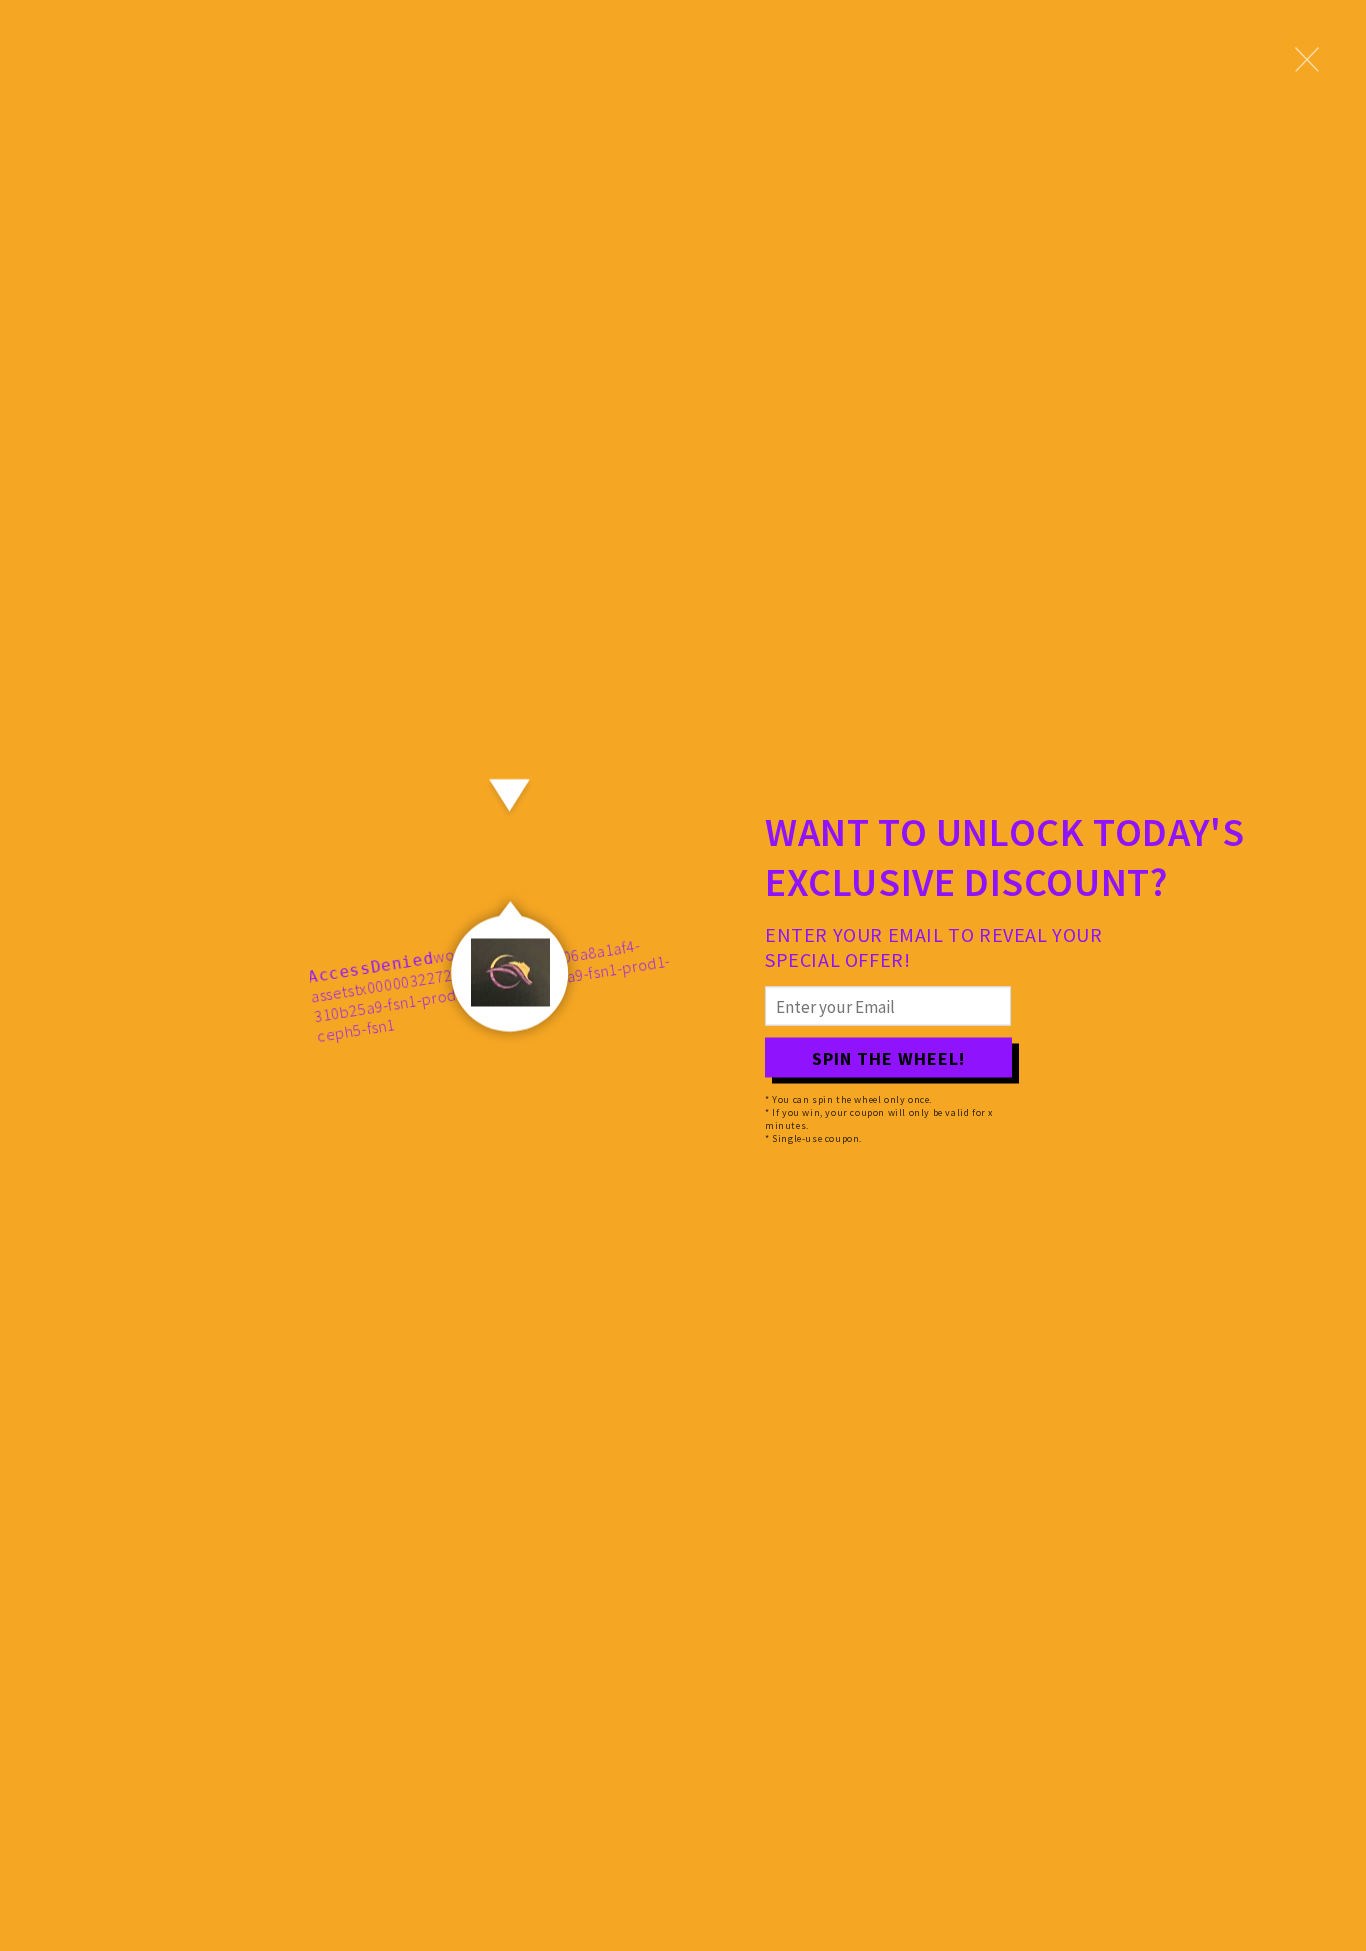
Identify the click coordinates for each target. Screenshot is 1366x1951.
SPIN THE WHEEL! (888, 1057)
